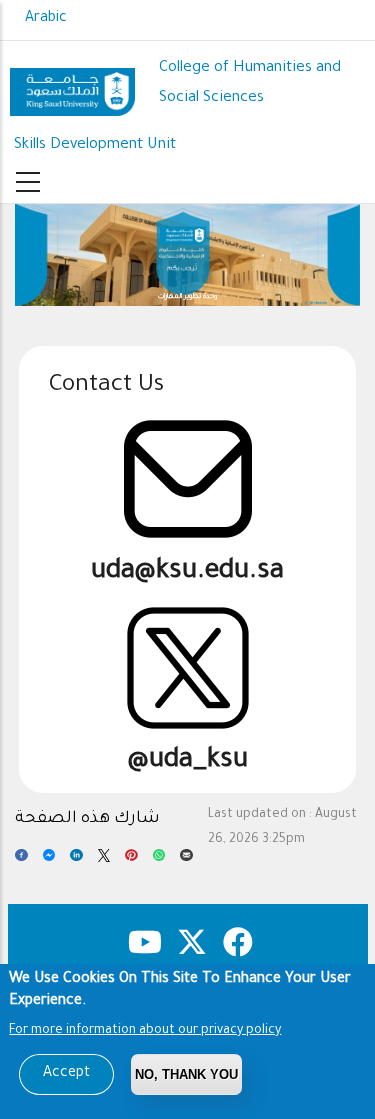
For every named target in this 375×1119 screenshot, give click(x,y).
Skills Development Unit (95, 145)
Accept (66, 1074)
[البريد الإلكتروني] (186, 861)
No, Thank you (186, 1074)
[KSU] (72, 84)
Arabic (46, 19)
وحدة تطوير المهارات (187, 297)
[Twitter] (104, 861)
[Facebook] (21, 861)
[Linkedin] (76, 861)
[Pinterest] (131, 861)
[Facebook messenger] (49, 861)
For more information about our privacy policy (145, 1031)
